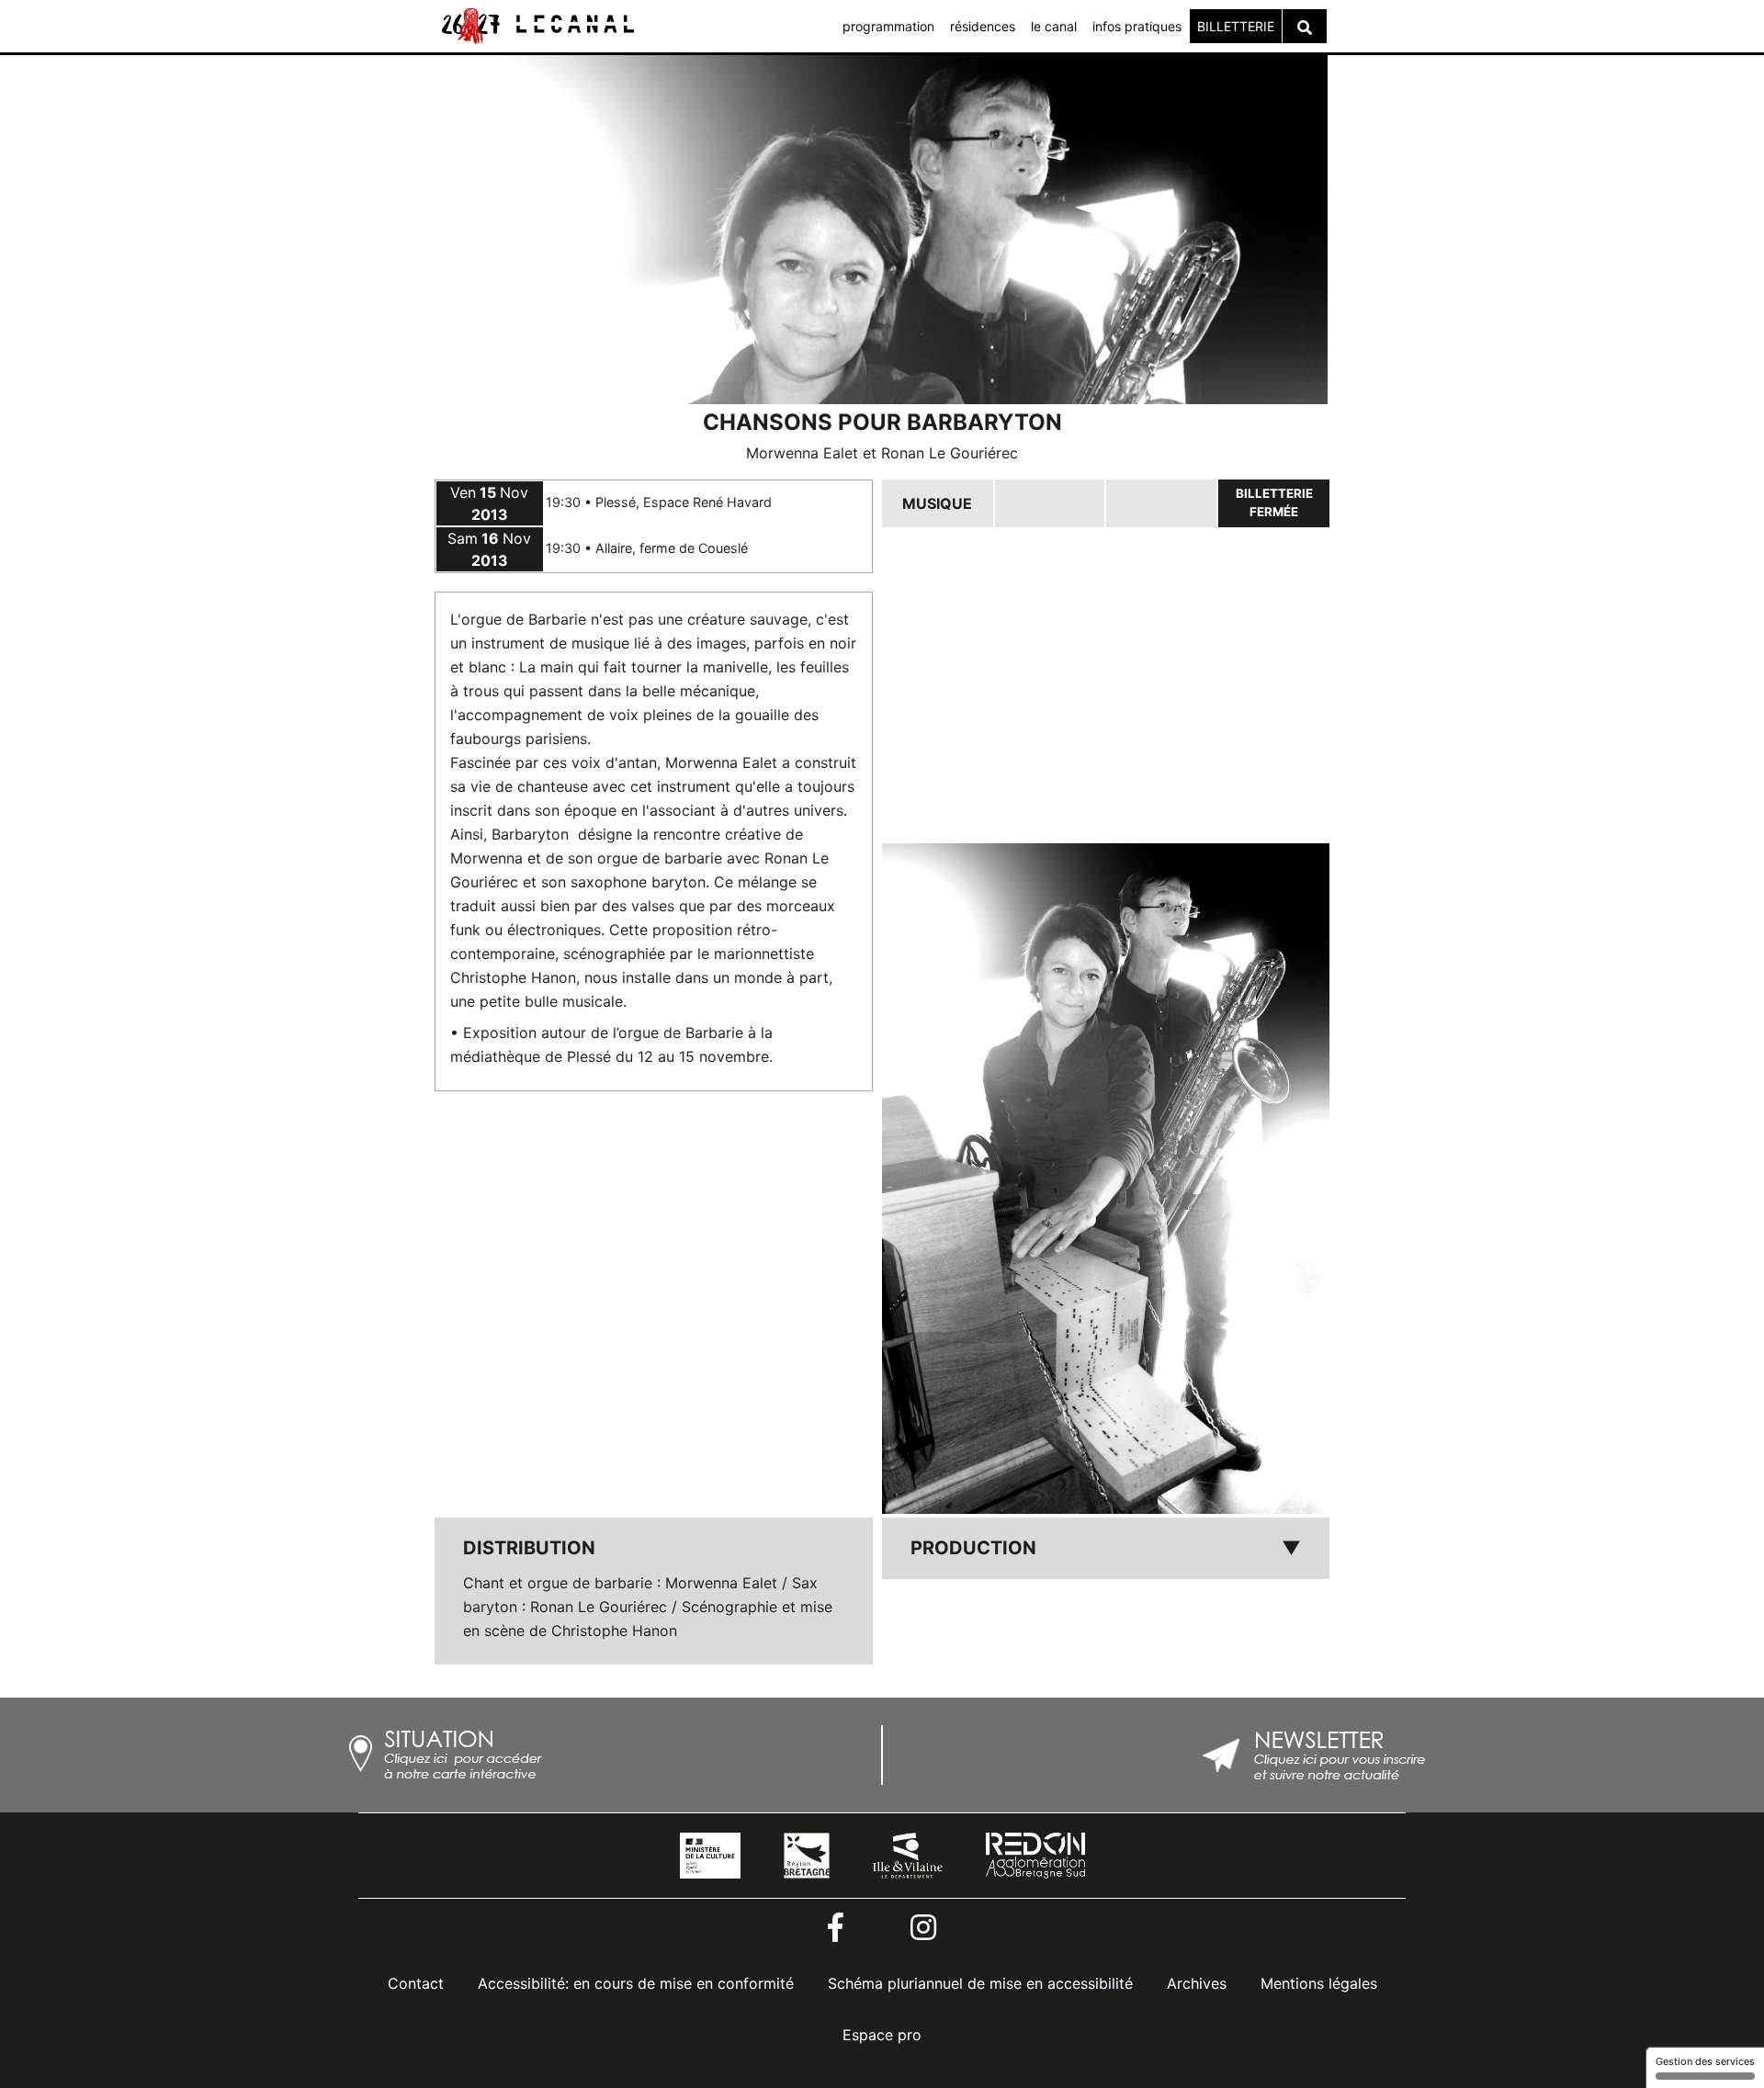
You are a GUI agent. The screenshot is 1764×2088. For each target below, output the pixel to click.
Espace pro (882, 2035)
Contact (416, 1983)
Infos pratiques (1137, 26)
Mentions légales (1319, 1983)
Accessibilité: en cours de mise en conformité (636, 1983)
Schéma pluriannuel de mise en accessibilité (980, 1983)
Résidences (983, 26)
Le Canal (1054, 26)
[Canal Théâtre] (537, 25)
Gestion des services (1705, 2061)
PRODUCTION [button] (1106, 1548)
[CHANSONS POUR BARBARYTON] (1106, 1179)
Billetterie (1236, 26)
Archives (1197, 1983)
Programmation (888, 26)
